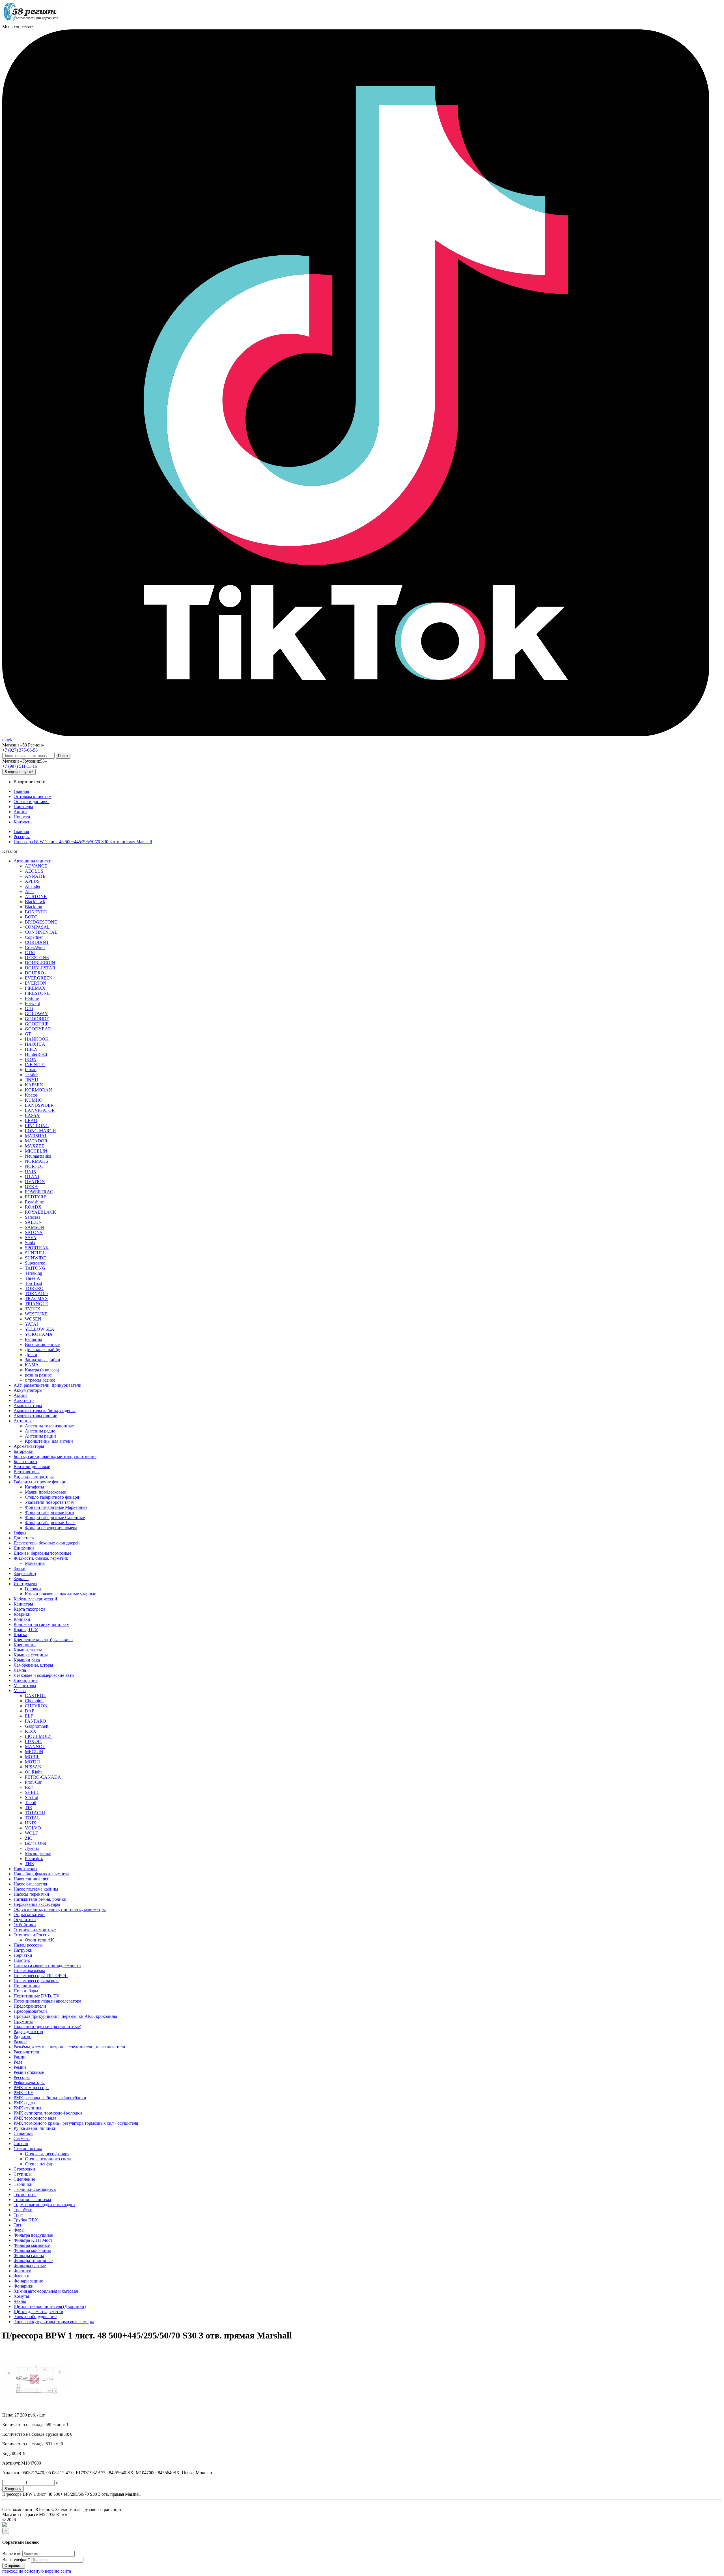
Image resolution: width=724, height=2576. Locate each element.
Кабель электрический (35, 1599)
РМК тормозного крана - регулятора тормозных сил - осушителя (76, 2123)
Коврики (22, 1614)
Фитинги (22, 2271)
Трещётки (23, 2210)
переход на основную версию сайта (37, 2571)
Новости (22, 817)
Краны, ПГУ (26, 1629)
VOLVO (33, 1828)
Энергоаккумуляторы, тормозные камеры (54, 2322)
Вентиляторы (27, 1472)
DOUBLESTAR (40, 968)
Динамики (24, 1548)
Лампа (20, 1670)
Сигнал (21, 2144)
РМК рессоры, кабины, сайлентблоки (50, 2098)
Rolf (29, 1787)
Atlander (33, 886)
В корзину (13, 2489)
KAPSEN (34, 1085)
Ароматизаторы (29, 1446)
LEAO (31, 1120)
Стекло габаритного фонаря (52, 1497)
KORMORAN (38, 1090)
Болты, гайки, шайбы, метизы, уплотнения (55, 1456)
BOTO (31, 917)
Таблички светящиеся (35, 2189)
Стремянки (24, 2169)
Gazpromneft (37, 1726)
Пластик (22, 1960)
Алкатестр (24, 1400)
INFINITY (35, 1064)
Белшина (34, 1339)
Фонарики (24, 2286)
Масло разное (38, 1853)
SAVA (31, 1238)
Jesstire (31, 1075)
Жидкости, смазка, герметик (41, 1558)
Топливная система (32, 2199)
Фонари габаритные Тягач (50, 1523)
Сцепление (24, 2179)
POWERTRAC (39, 1192)
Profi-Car (33, 1782)
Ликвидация (26, 1680)
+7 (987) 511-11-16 (20, 766)
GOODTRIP (37, 1024)
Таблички (23, 2184)
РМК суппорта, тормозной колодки (48, 2113)
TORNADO (36, 1294)
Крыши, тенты (28, 1650)
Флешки (21, 2276)
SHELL (32, 1792)
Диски (31, 1355)
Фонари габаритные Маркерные (56, 1507)
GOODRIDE (37, 1019)
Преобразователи (30, 2011)
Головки (33, 1589)
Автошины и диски (33, 861)
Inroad (31, 1070)
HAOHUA (35, 1044)
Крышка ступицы (31, 1655)
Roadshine (34, 1202)
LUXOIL (34, 1741)
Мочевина (35, 1563)
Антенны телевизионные (49, 1426)
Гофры (20, 1533)
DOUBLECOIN (40, 963)
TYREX (33, 1309)
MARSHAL (36, 1136)
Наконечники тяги (32, 1879)
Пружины (23, 2021)
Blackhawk (35, 902)
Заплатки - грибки (43, 1360)
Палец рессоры (28, 1945)
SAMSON (35, 1227)
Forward (33, 1003)
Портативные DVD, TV (37, 1996)
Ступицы (23, 2174)
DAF (30, 1711)
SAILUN (33, 1222)
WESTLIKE (36, 1314)
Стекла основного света (48, 2159)
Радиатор (22, 2037)
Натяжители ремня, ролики (40, 1899)
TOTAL (32, 1818)
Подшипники (27, 1986)
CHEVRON (36, 1706)
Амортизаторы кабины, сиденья (45, 1411)
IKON (31, 1059)
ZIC (29, 1838)
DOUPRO (35, 973)
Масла (20, 1691)
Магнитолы (25, 1685)
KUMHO (34, 1100)
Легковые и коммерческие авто (44, 1675)
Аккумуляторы (28, 1390)
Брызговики (25, 1461)
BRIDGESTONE (41, 922)
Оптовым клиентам (33, 796)
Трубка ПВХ (26, 2220)
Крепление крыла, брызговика (43, 1640)
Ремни (20, 2067)
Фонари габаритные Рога (49, 1512)
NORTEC (34, 1166)
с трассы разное (40, 1380)
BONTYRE (36, 912)
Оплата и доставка (32, 802)
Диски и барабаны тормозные (42, 1553)
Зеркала (21, 1579)
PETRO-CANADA (43, 1777)
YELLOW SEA (40, 1329)
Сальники (23, 2133)
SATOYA (34, 1232)
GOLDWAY (36, 1014)
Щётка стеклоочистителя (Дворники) (50, 2306)
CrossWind (35, 947)
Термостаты (25, 2194)
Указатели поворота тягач (50, 1502)
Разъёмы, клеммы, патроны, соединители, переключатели (69, 2047)
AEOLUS (34, 871)
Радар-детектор (28, 2032)
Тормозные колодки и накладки (44, 2205)
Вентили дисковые (32, 1467)
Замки (20, 1568)
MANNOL (35, 1747)
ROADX (33, 1207)
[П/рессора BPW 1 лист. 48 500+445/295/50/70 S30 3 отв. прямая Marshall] (35, 2410)
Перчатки (23, 1955)
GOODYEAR (38, 1029)
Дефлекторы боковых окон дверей (47, 1543)
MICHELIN (36, 1151)
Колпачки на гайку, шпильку (41, 1624)
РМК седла (24, 2103)
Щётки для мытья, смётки (38, 2311)
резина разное (38, 1375)
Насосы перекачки (31, 1894)
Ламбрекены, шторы (33, 1665)
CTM (30, 952)
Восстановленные (42, 1344)
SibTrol (32, 1797)
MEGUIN (34, 1752)
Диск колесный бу (42, 1350)
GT (28, 1034)
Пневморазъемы (29, 1970)
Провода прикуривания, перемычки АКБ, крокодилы (65, 2016)
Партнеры (23, 807)
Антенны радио (40, 1431)
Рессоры (22, 837)
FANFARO (35, 1721)
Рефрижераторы (29, 2082)
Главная (21, 791)
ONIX (31, 1171)
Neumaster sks (38, 1156)
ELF (29, 1716)
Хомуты (21, 2296)
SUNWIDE (35, 1258)
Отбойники (25, 1925)
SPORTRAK (37, 1248)
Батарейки (24, 1451)
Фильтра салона (29, 2255)
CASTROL (35, 1696)
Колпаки (22, 1619)
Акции (20, 812)
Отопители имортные (35, 1930)
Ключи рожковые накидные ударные (61, 1594)
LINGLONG (37, 1126)
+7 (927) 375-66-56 (20, 750)
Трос (18, 2215)
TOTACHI (35, 1813)
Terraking (34, 1273)
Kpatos (31, 1095)
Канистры (23, 1604)
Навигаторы (25, 1869)
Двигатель (24, 1538)
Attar (29, 891)
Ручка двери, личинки (35, 2128)
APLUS (32, 881)
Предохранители (30, 2006)
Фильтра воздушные (33, 2235)
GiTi (29, 1008)
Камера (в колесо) (42, 1370)
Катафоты (35, 1487)
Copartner (34, 937)
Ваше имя (12, 2554)
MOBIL (32, 1757)
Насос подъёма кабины (36, 1889)
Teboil (31, 1802)
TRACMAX (36, 1299)
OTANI (32, 1176)
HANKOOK (37, 1039)
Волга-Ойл (35, 1843)
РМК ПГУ (23, 2093)
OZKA (31, 1187)
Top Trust (34, 1283)
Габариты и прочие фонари (40, 1482)
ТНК (30, 1864)
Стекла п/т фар (39, 2164)
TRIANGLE (36, 1304)
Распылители (26, 2052)
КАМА (32, 1365)
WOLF (31, 1833)
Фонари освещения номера (51, 1528)
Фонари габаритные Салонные (55, 1517)
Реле (18, 2062)
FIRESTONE (37, 993)
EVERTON (36, 983)
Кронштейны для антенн (49, 1441)
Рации (20, 2057)
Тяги (18, 2225)
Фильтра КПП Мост (33, 2240)
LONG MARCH (40, 1131)
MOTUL (33, 1762)
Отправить (14, 2566)
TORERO (34, 1288)
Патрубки (23, 1950)
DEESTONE (37, 958)
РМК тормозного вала (35, 2118)
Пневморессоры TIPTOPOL (41, 1976)
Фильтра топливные (33, 2261)
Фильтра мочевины (32, 2250)
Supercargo (35, 1263)
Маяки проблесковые (45, 1492)
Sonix (30, 1243)
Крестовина (25, 1645)
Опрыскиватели (29, 1914)
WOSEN (33, 1319)
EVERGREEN (39, 978)
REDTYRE (36, 1197)
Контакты (23, 822)
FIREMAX (35, 988)
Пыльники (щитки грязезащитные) (47, 2026)
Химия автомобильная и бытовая (46, 2291)
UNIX (31, 1823)
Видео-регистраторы (34, 1477)
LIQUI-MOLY (38, 1736)
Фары (19, 2230)
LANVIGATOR (40, 1110)
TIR (29, 1808)
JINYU (32, 1080)
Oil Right (33, 1772)
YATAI (31, 1324)
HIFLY (31, 1049)
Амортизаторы (28, 1405)
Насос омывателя (30, 1884)
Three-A (33, 1278)
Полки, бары (26, 1991)
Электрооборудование (35, 2317)
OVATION (35, 1182)
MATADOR (36, 1141)
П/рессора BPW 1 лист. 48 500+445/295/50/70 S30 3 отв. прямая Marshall (83, 842)
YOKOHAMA (39, 1334)
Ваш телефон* (16, 2559)
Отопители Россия (32, 1935)
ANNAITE (35, 876)
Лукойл (32, 1848)
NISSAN (33, 1767)
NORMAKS (36, 1161)
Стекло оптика (28, 2149)
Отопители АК (39, 1940)
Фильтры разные (30, 2266)
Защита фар (25, 1573)
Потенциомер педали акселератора (47, 2001)
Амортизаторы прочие (35, 1416)
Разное (20, 2042)
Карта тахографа (29, 1609)
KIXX (31, 1731)
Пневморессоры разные (36, 1981)
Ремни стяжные (29, 2072)
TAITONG (35, 1268)
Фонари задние (28, 2281)
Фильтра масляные (32, 2245)
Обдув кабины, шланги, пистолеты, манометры (60, 1909)
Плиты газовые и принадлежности (47, 1965)
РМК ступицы (27, 2108)
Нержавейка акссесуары (37, 1904)
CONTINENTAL (41, 932)
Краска (20, 1635)
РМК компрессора (31, 2088)
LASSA (32, 1115)
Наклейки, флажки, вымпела (41, 1874)
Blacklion (34, 907)
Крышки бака (27, 1660)
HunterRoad (36, 1054)
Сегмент (22, 2138)
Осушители (25, 1920)
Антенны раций (40, 1436)
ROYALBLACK (41, 1212)
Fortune (32, 998)
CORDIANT (37, 942)
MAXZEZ (35, 1146)
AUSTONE (36, 897)
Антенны (23, 1421)
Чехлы (20, 2301)
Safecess (33, 1217)
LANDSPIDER (39, 1105)
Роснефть (34, 1858)
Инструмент (25, 1584)
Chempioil (34, 1701)
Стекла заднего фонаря (47, 2154)
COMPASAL (37, 927)
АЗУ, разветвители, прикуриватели (48, 1385)
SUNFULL (35, 1253)
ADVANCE (36, 866)
